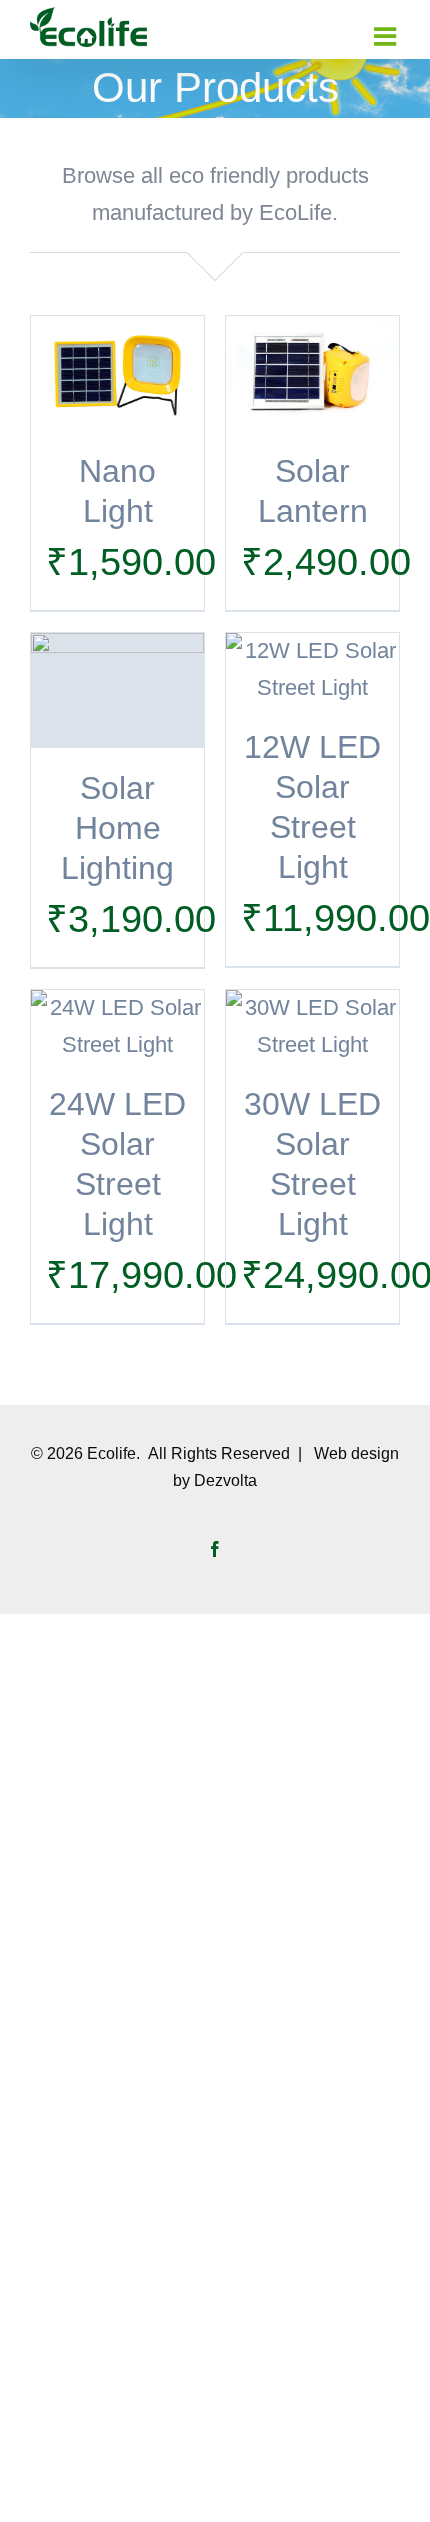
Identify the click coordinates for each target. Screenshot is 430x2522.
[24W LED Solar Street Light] (117, 1027)
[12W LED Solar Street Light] (312, 670)
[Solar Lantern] (312, 373)
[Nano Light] (117, 373)
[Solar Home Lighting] (117, 691)
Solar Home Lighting (117, 828)
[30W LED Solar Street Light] (312, 1027)
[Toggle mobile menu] (387, 36)
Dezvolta (225, 1480)
